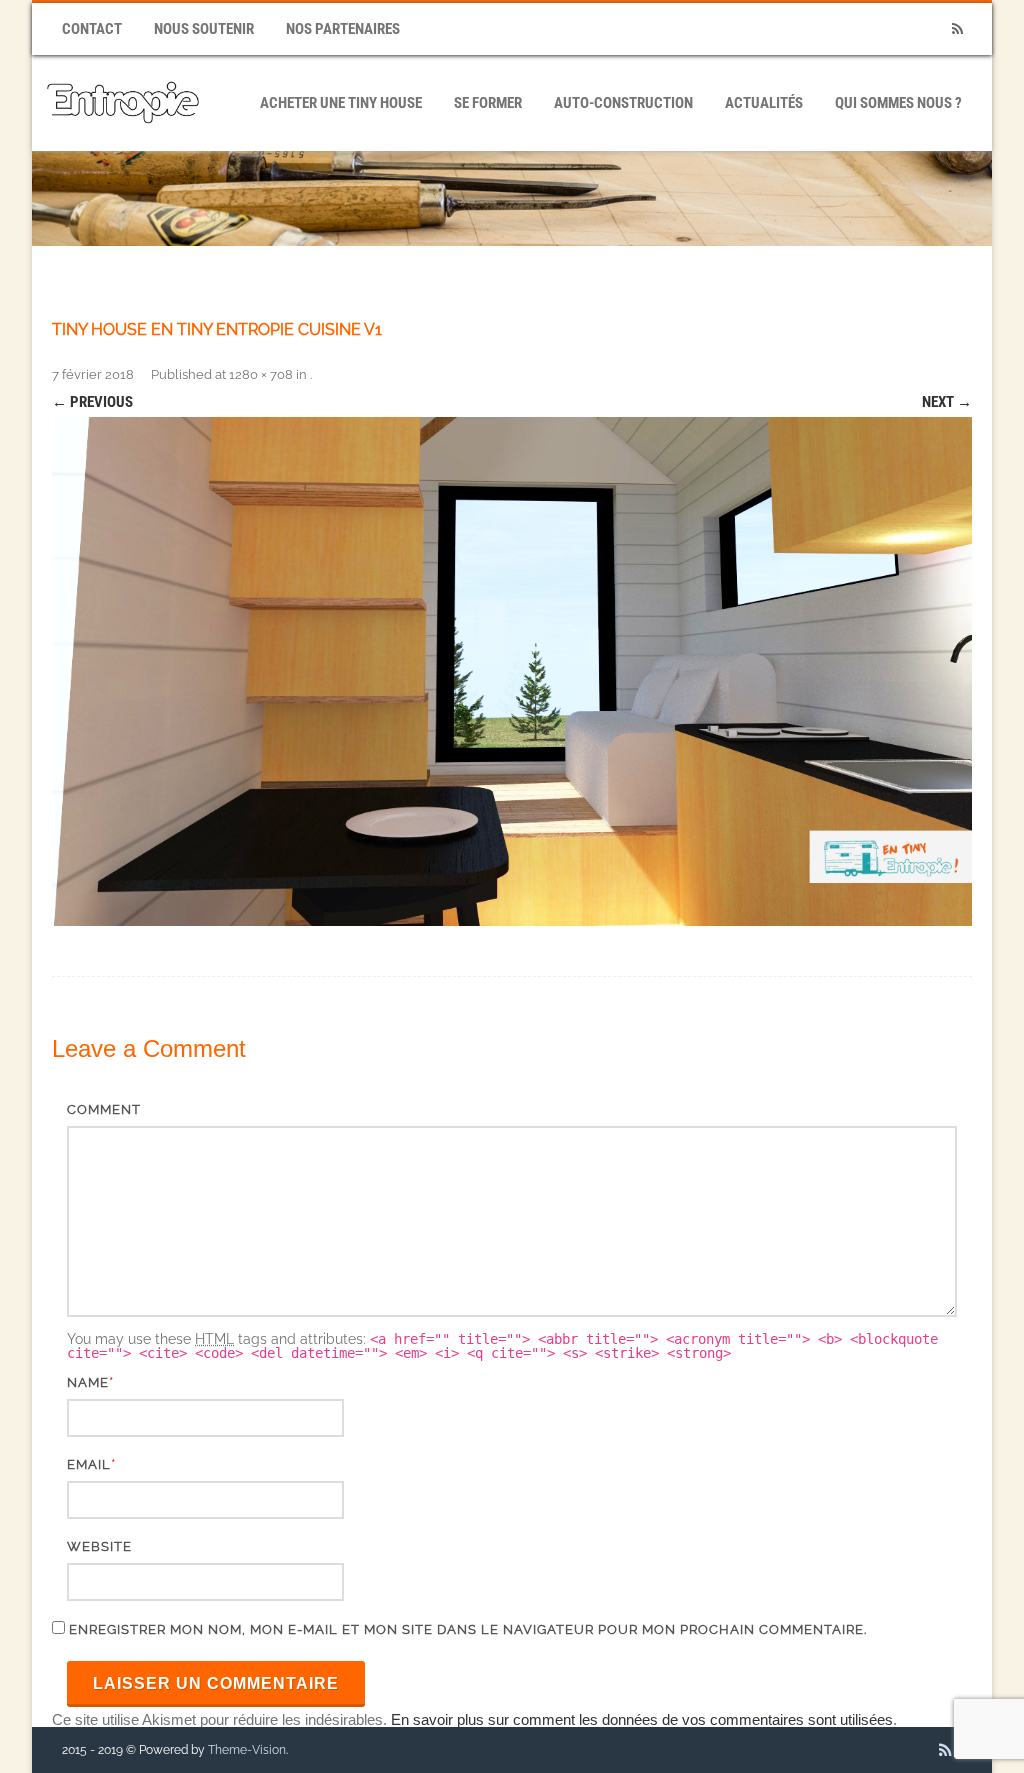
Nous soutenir (204, 29)
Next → (947, 402)
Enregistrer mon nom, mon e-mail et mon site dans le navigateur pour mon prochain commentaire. (468, 1629)
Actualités (764, 103)
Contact (92, 29)
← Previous (92, 402)
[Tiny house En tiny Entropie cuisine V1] (512, 671)
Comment (104, 1109)
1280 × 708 (261, 374)
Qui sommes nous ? (898, 103)
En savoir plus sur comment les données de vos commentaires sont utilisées (642, 1719)
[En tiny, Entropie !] (123, 144)
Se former (488, 103)
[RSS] (957, 29)
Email (89, 1464)
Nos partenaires (343, 29)
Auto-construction (623, 103)
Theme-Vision (247, 1750)
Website (99, 1546)
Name (88, 1382)
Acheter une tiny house (341, 103)
